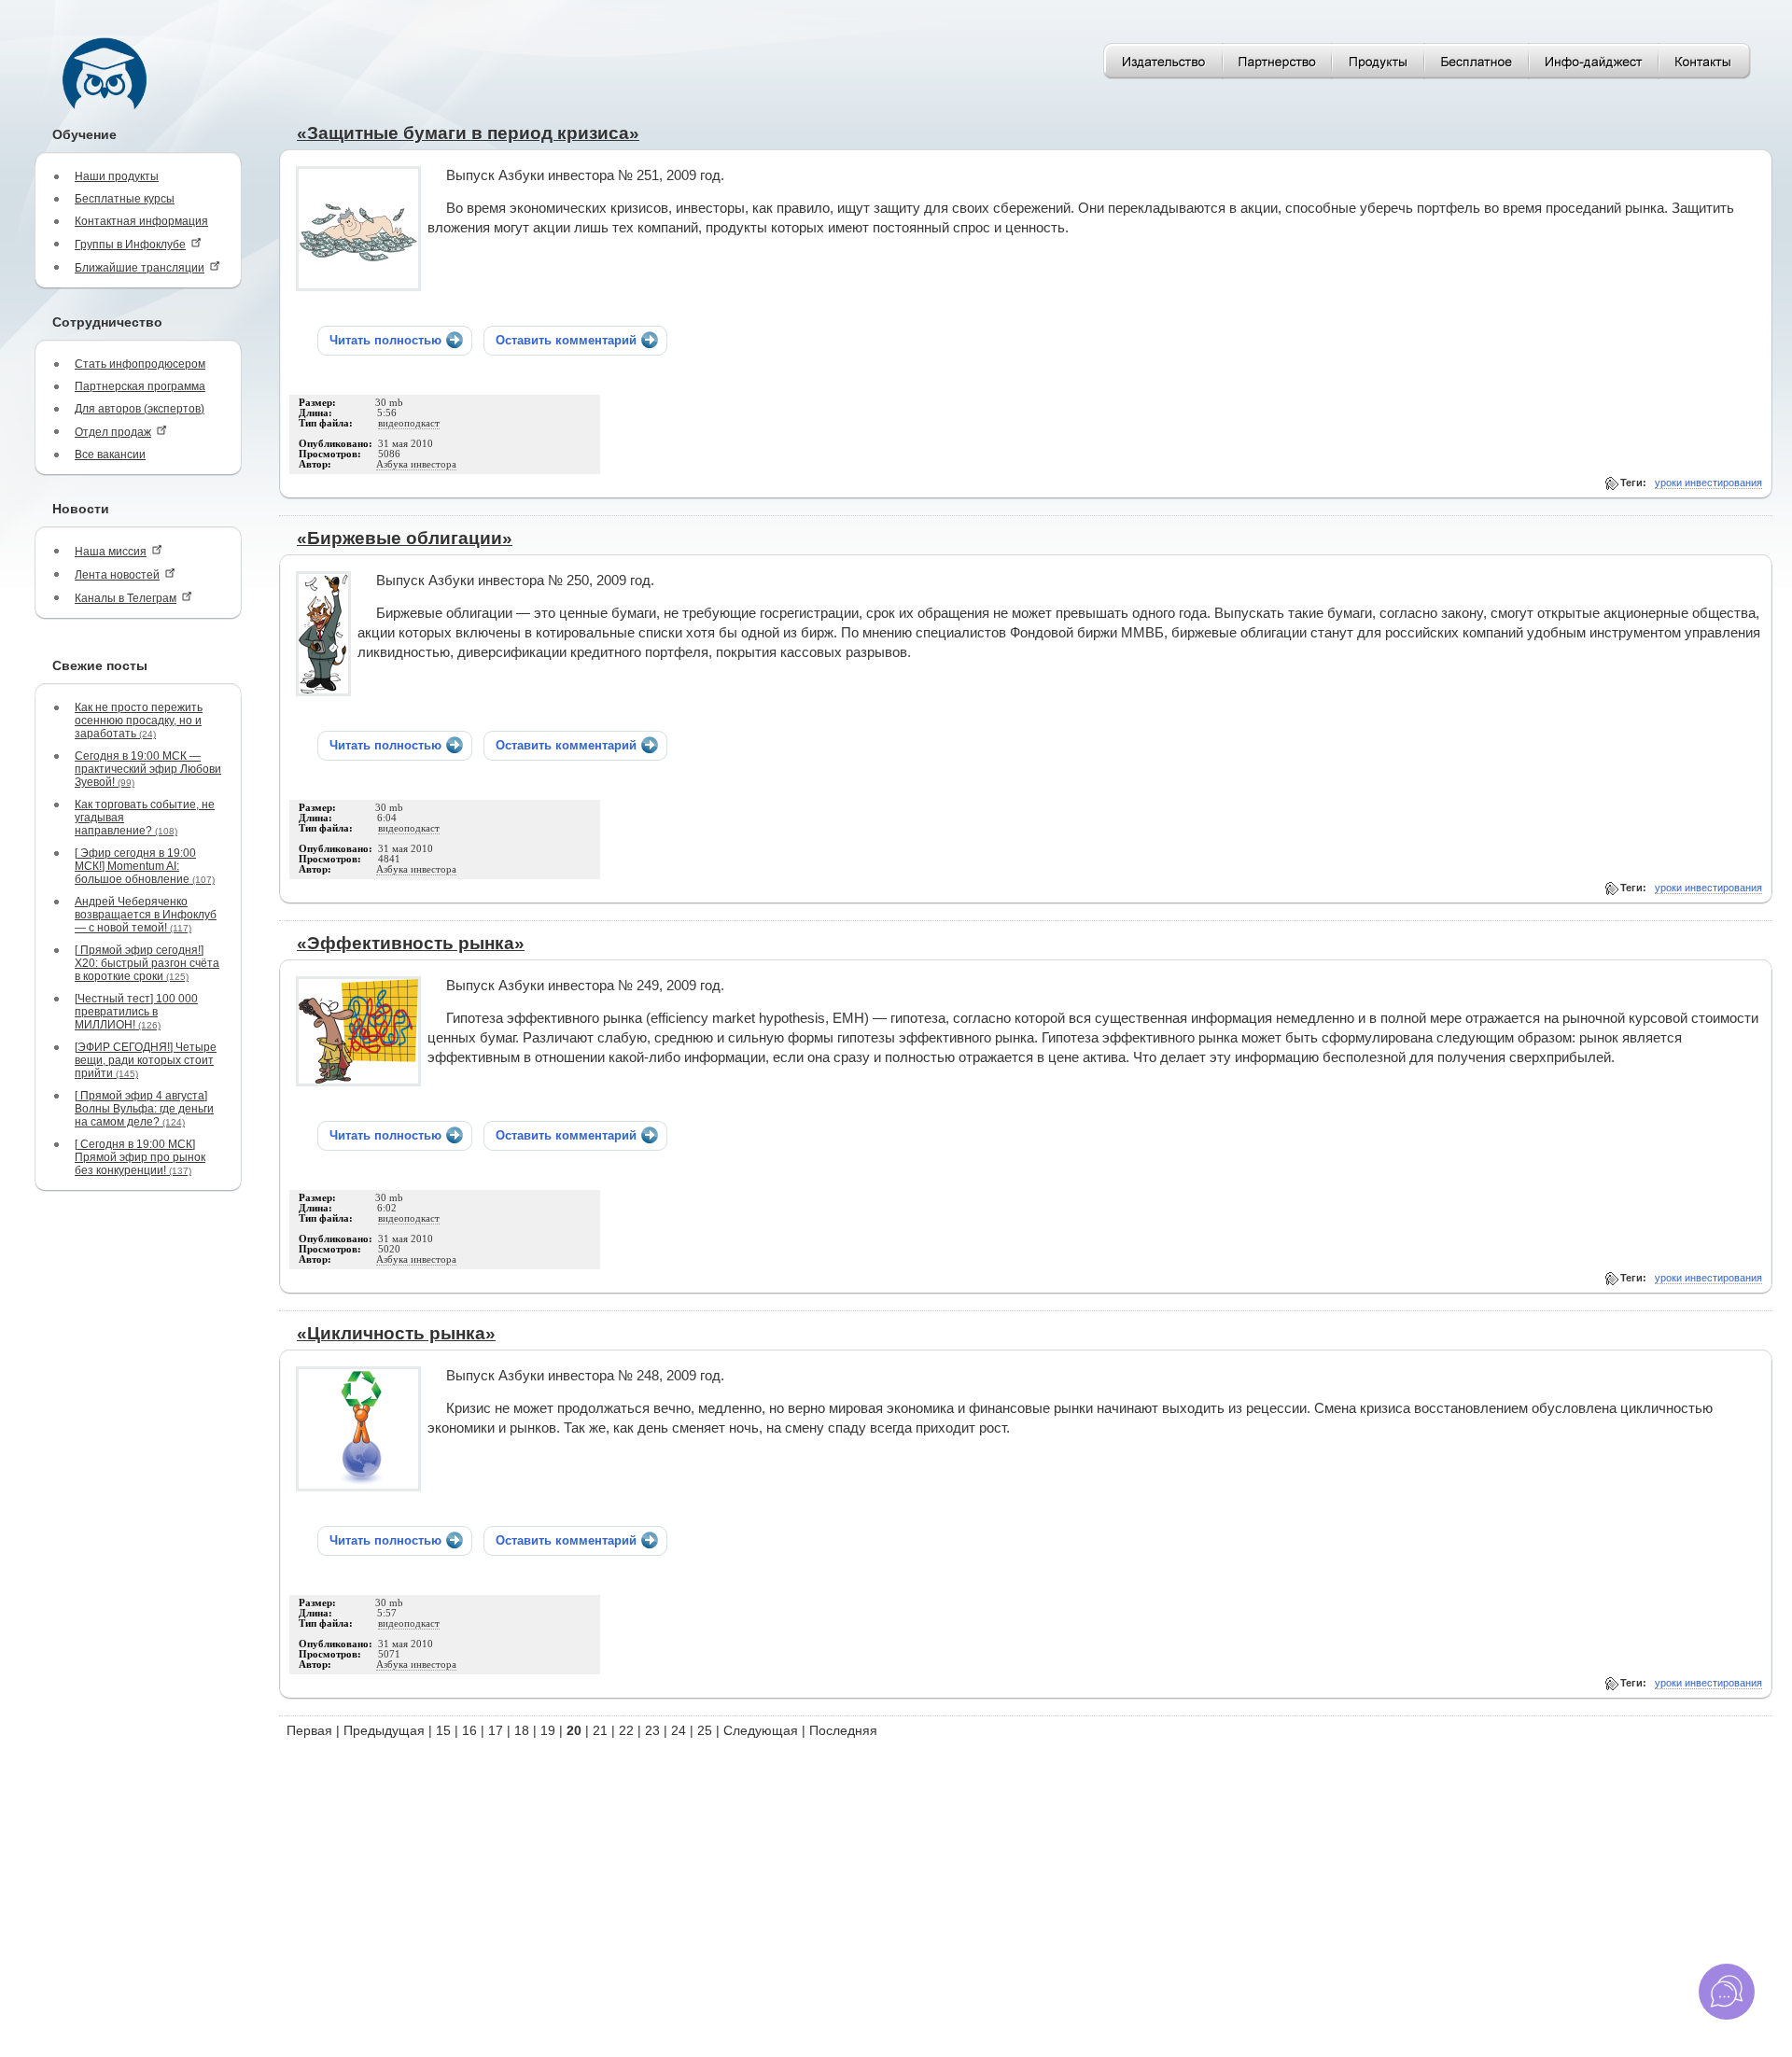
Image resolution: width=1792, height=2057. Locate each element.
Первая (309, 1730)
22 (626, 1730)
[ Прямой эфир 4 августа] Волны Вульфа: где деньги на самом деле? (144, 1109)
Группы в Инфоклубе (130, 245)
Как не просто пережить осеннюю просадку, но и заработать (139, 721)
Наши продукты (117, 176)
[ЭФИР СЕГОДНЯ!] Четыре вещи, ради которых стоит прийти (146, 1060)
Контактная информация (141, 221)
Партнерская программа (140, 386)
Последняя (843, 1730)
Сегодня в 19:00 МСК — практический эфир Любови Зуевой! (148, 769)
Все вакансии (110, 455)
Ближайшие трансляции (140, 268)
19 (548, 1730)
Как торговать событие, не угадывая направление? (145, 818)
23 (652, 1730)
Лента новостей (117, 575)
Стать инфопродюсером (140, 364)
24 (679, 1730)
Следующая (761, 1730)
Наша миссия (111, 552)
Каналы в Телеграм (126, 598)
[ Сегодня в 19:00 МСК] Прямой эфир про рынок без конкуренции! (140, 1157)
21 (600, 1730)
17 (496, 1730)
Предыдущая (384, 1730)
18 (522, 1730)
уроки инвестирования (1708, 483)
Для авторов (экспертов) (140, 409)
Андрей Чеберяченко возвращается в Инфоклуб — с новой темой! (146, 915)
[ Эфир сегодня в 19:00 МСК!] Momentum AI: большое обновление (145, 866)
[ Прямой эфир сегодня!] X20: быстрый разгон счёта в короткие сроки (147, 963)
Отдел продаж (113, 432)
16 (469, 1730)
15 (443, 1730)
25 (705, 1730)
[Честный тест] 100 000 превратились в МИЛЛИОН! (136, 1012)
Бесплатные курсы (125, 199)
